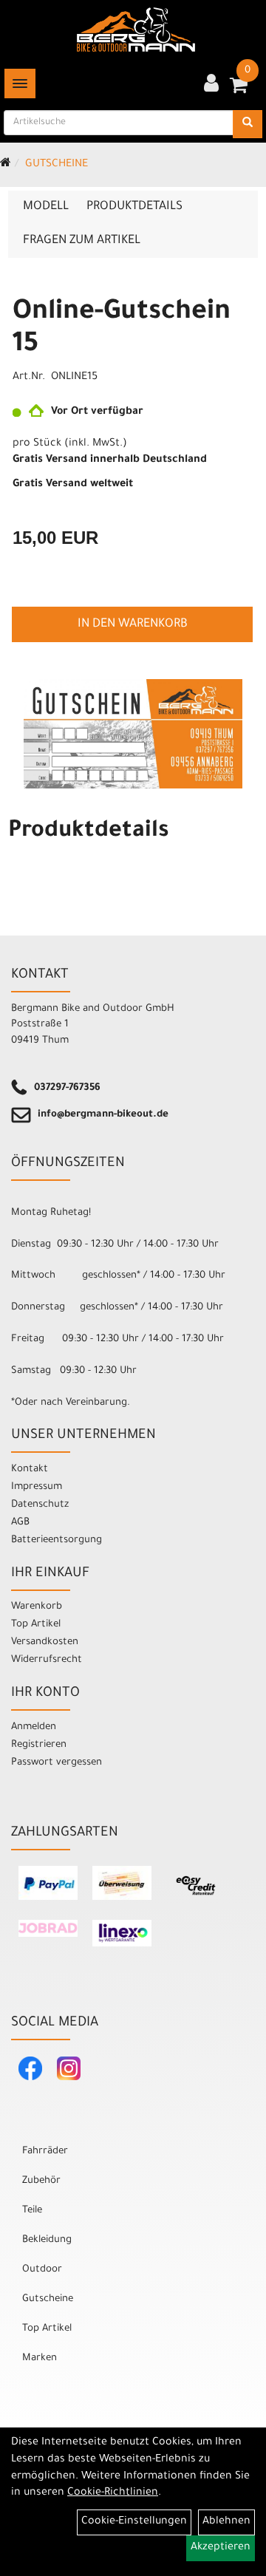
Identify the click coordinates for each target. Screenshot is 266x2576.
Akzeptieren (221, 2548)
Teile (32, 2211)
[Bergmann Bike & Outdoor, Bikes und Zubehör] (136, 30)
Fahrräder (45, 2151)
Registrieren (39, 1745)
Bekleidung (47, 2240)
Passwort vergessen (57, 1763)
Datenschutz (40, 1505)
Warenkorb (37, 1607)
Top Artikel (36, 1625)
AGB (20, 1523)
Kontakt (30, 1469)
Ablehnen (226, 2522)
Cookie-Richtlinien (113, 2493)
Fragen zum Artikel (82, 241)
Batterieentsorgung (57, 1540)
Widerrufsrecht (47, 1660)
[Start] (6, 165)
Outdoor (42, 2270)
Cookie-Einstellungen (134, 2522)
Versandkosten (45, 1642)
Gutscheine (57, 165)
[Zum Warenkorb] (239, 90)
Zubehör (41, 2181)
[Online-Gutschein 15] (133, 734)
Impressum (37, 1487)
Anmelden (34, 1727)
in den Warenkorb (133, 624)
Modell (46, 207)
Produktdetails (134, 207)
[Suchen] (248, 124)
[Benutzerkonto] (211, 85)
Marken (40, 2358)
